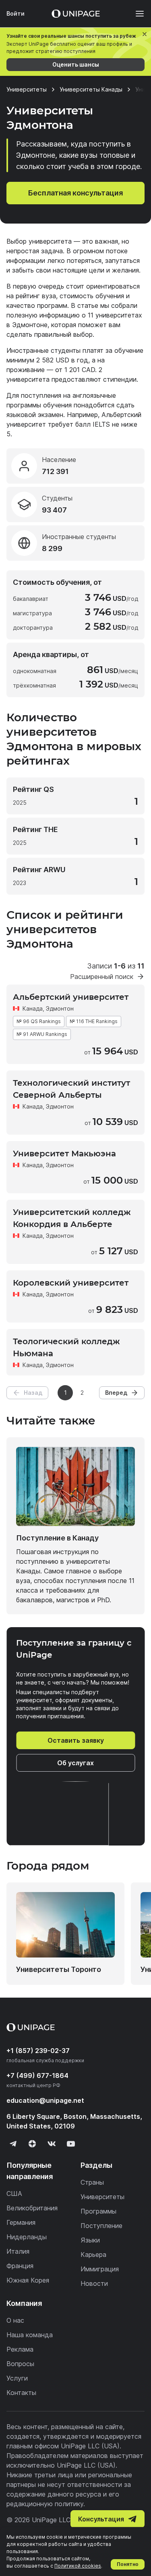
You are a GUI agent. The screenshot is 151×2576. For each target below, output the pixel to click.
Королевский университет (71, 1283)
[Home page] (76, 14)
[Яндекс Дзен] (32, 2144)
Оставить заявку (76, 1740)
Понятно (128, 2564)
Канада (33, 1008)
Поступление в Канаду (57, 1538)
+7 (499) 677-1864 (37, 2075)
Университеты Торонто (59, 1969)
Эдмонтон (60, 1008)
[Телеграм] (13, 2144)
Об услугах (75, 1763)
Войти (16, 13)
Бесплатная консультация (75, 193)
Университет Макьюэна (64, 1154)
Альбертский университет (71, 997)
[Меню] (136, 14)
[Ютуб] (71, 2144)
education (45, 2100)
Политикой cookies (78, 2566)
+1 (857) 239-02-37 (38, 2051)
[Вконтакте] (52, 2144)
